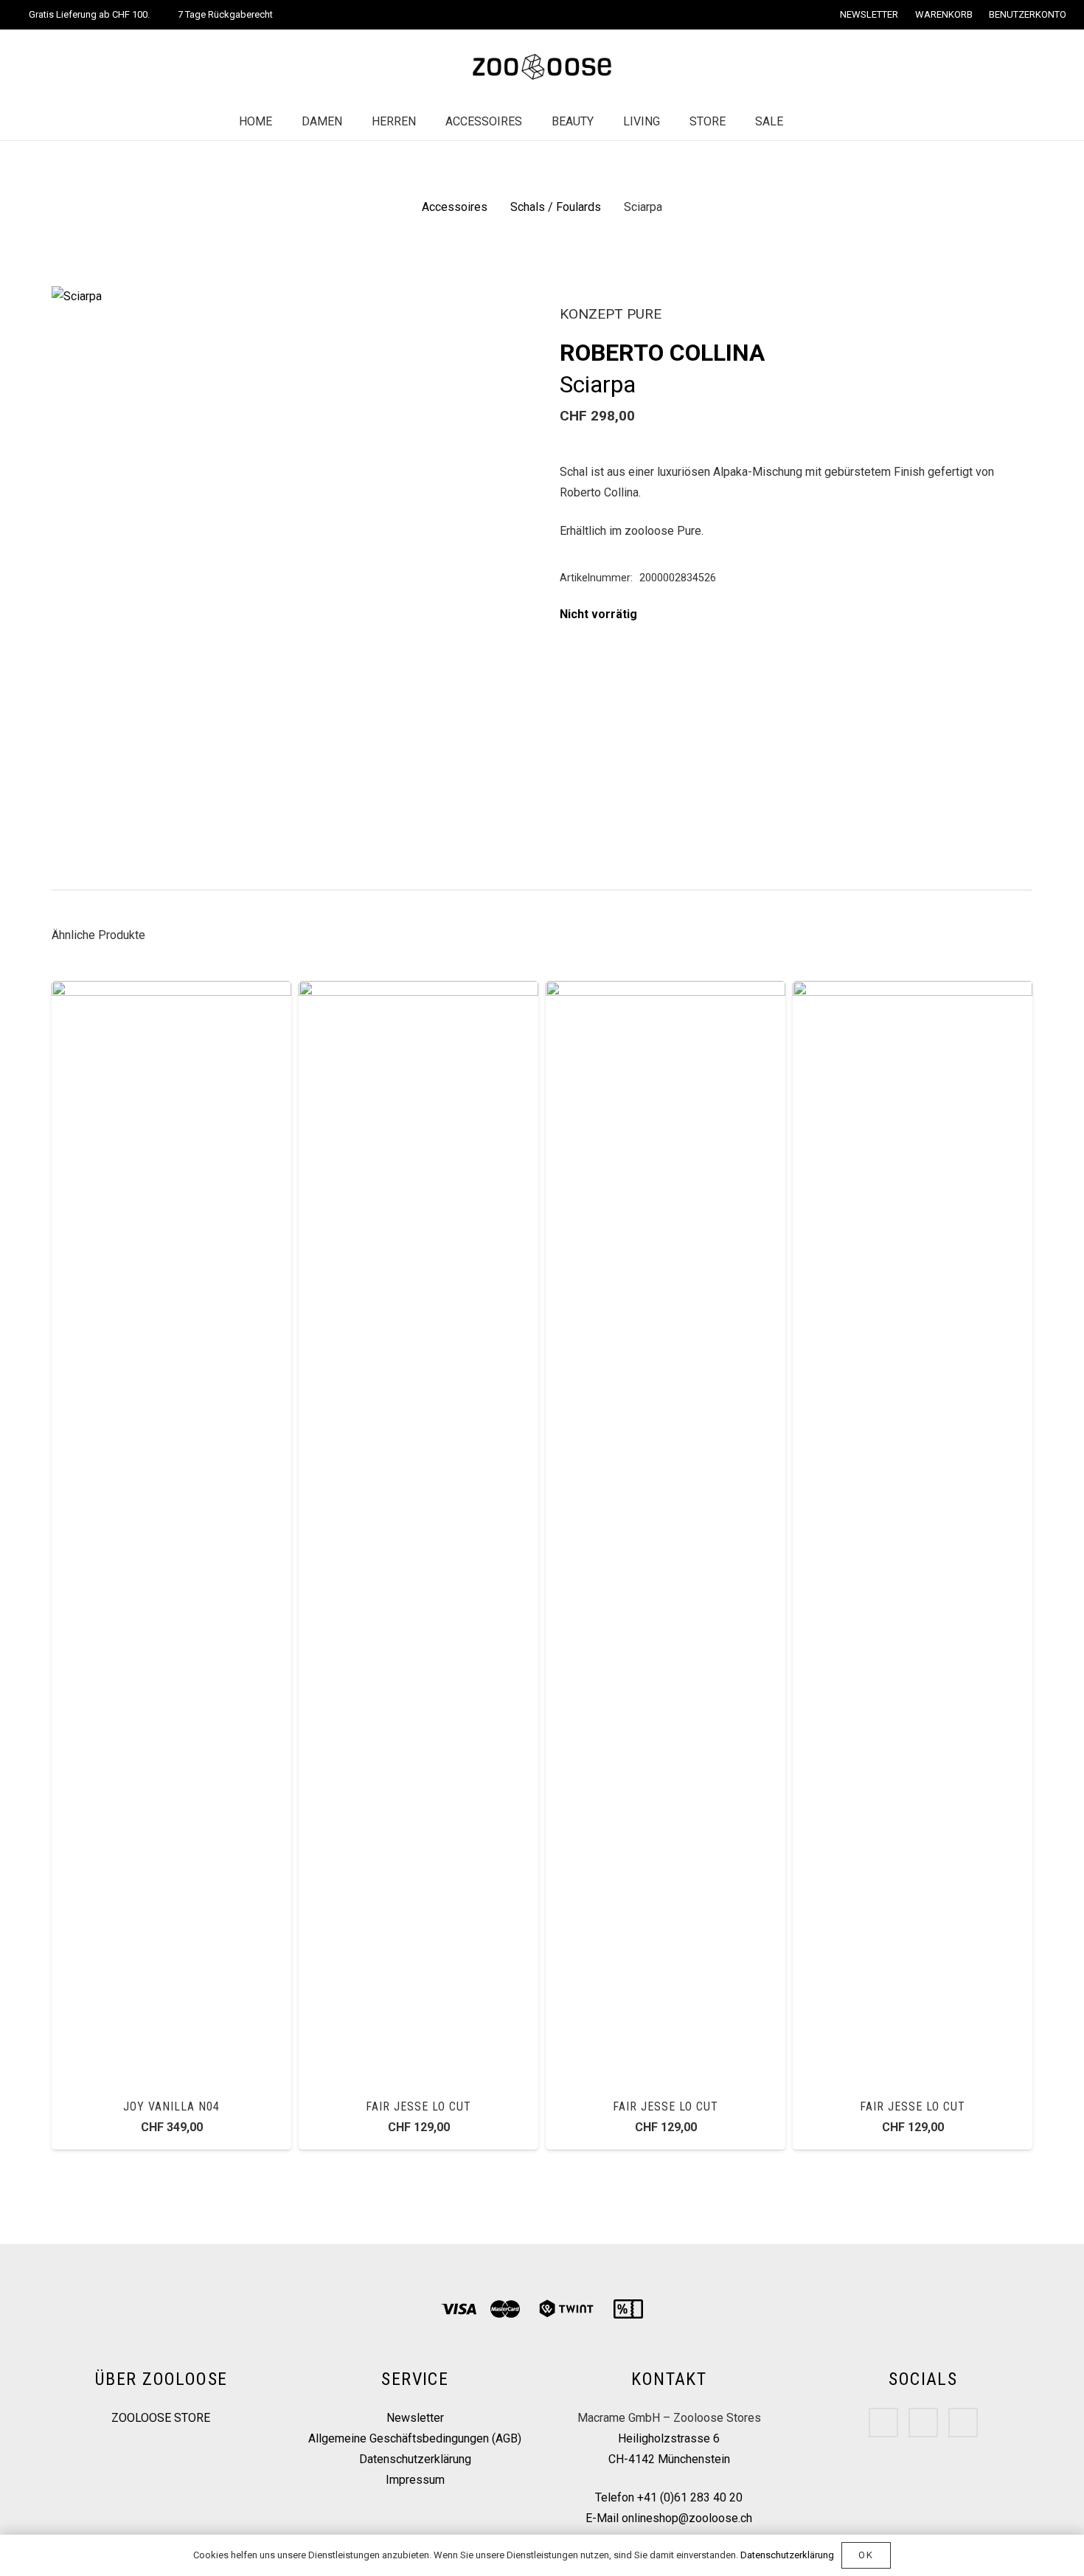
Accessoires (455, 207)
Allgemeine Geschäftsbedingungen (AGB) (415, 2438)
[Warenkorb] (844, 122)
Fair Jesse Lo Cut (418, 2106)
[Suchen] (813, 122)
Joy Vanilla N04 (171, 2106)
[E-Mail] (963, 2423)
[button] (501, 310)
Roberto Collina (662, 353)
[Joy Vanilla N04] (171, 991)
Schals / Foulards (556, 207)
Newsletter (415, 2418)
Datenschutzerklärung (415, 2459)
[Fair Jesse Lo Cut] (418, 991)
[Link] (542, 67)
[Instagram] (923, 2423)
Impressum (415, 2480)
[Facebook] (883, 2423)
